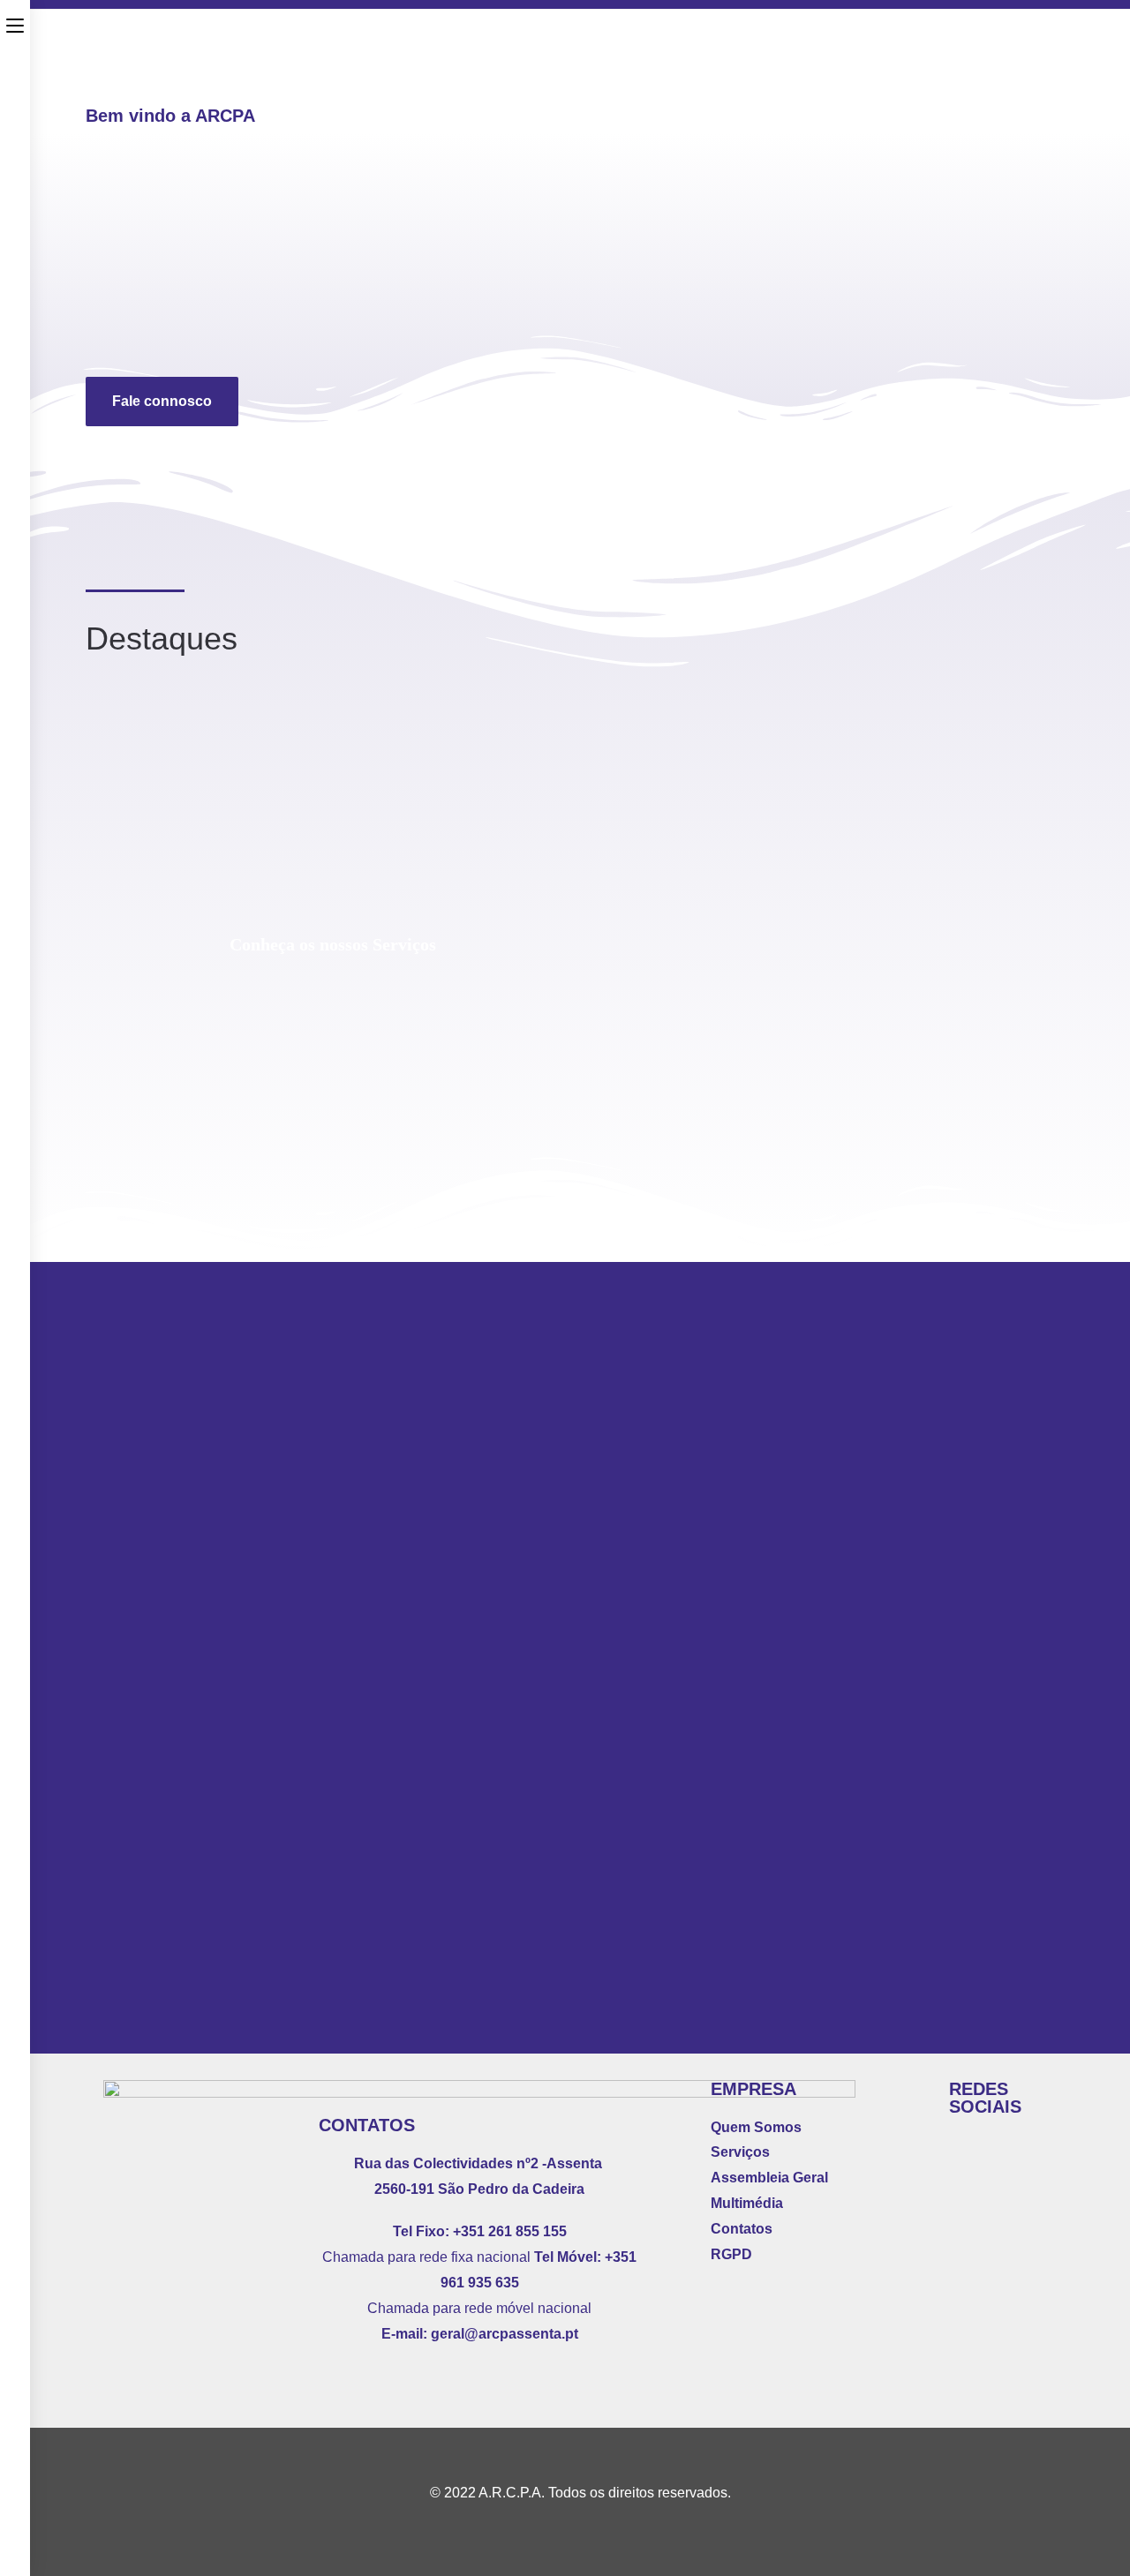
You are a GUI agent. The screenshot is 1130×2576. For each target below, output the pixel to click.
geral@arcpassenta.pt (505, 2334)
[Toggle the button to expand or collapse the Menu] (15, 24)
